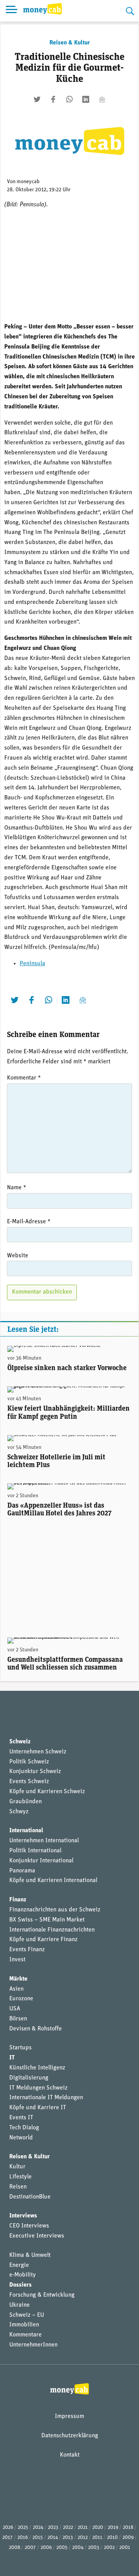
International (26, 1831)
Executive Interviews (37, 2236)
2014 (53, 2538)
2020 (98, 2528)
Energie (19, 2265)
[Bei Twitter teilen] (37, 99)
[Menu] (12, 11)
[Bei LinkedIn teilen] (86, 99)
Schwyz (19, 1812)
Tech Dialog (24, 2128)
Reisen (18, 2187)
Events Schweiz (29, 1782)
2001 (125, 2548)
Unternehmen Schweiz (38, 1752)
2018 (128, 2528)
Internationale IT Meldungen (46, 2098)
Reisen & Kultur (70, 43)
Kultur (17, 2167)
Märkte (18, 1979)
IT (12, 2058)
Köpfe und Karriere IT (38, 2108)
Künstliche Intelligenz (37, 2068)
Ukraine (19, 2305)
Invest (17, 1960)
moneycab (28, 182)
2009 (128, 2538)
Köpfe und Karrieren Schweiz (47, 1792)
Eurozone (21, 1999)
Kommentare (25, 2335)
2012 (83, 2538)
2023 (53, 2528)
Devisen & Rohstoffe (36, 2029)
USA (15, 2009)
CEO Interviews (29, 2226)
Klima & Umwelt (30, 2255)
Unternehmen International (44, 1841)
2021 (83, 2528)
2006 (46, 2548)
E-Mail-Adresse (29, 1222)
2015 (38, 2538)
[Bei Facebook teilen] (53, 99)
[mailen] (102, 99)
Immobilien (24, 2325)
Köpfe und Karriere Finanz (43, 1940)
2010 (112, 2538)
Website (18, 1256)
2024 (38, 2528)
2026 (8, 2528)
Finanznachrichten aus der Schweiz (55, 1910)
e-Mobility (23, 2275)
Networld (21, 2138)
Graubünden (25, 1802)
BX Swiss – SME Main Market (47, 1920)
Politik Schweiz (29, 1762)
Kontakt (70, 2455)
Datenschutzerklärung (70, 2436)
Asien (16, 1989)
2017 (8, 2538)
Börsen (18, 2019)
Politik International (35, 1851)
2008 (14, 2548)
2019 (113, 2528)
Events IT (21, 2118)
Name (17, 1188)
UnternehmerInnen (33, 2345)
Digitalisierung (29, 2078)
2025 (23, 2528)
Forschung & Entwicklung (42, 2295)
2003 (94, 2548)
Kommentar (24, 1078)
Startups (20, 2048)
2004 (78, 2548)
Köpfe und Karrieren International (53, 1881)
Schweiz (20, 1742)
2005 (62, 2548)
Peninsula (32, 964)
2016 (23, 2538)
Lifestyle (20, 2177)
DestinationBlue (30, 2197)
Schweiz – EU (27, 2315)
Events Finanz (27, 1950)
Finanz (18, 1900)
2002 (109, 2548)
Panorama (22, 1871)
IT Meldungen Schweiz (38, 2088)
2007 (30, 2548)
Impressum (69, 2416)
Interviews (23, 2216)
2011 (97, 2538)
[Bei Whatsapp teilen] (69, 99)
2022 (68, 2528)
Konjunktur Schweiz (35, 1772)
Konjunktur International (41, 1861)
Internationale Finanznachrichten (52, 1930)
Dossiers (20, 2285)
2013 (68, 2538)
